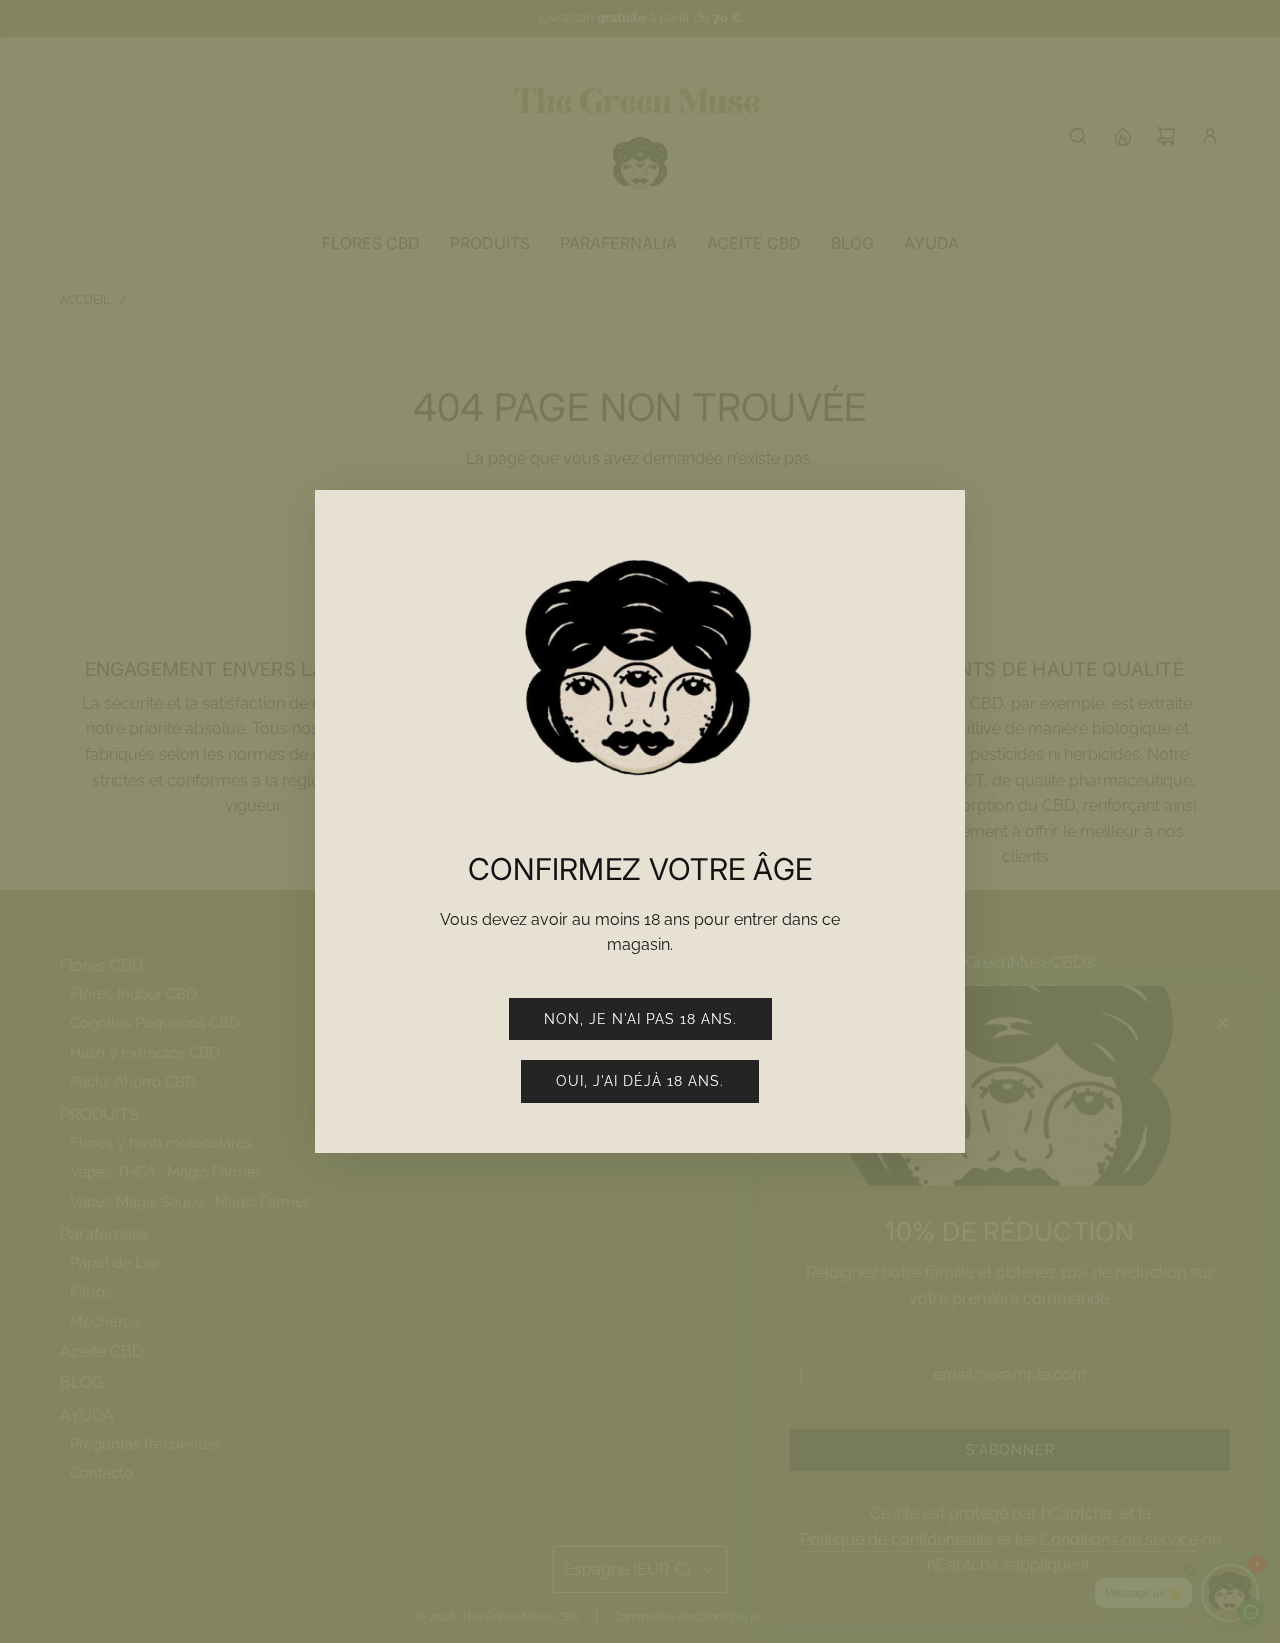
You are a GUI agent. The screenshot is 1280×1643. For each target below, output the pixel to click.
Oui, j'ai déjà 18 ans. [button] (640, 1081)
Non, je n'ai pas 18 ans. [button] (640, 1019)
